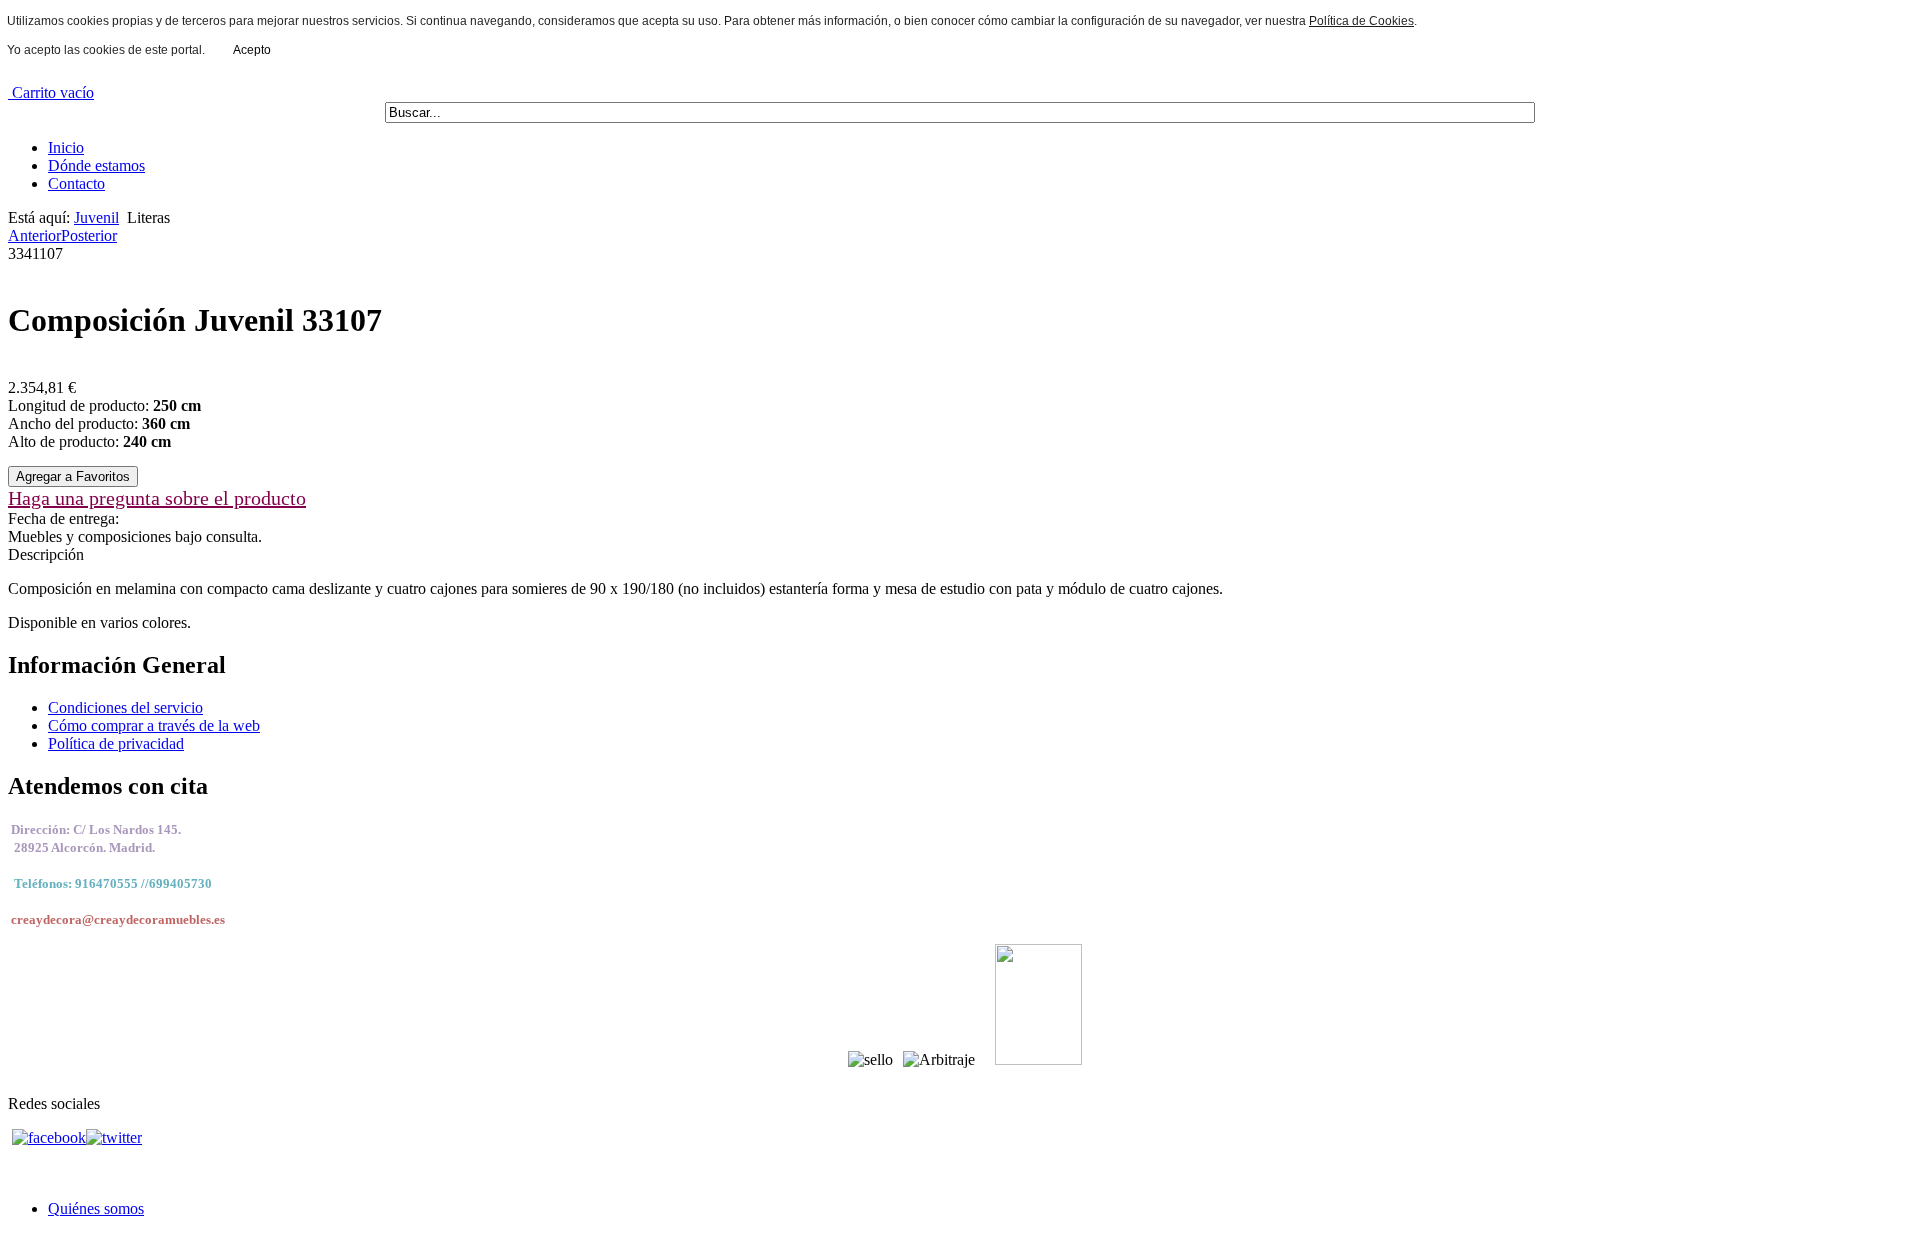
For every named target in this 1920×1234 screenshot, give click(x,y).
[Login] (73, 475)
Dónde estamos (96, 165)
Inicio (66, 147)
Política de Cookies (1361, 21)
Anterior (34, 235)
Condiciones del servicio (125, 707)
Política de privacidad (116, 743)
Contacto (76, 183)
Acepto (252, 50)
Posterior (89, 235)
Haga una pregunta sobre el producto (157, 498)
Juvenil (96, 217)
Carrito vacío (51, 92)
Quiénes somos (96, 1208)
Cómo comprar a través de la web (154, 725)
